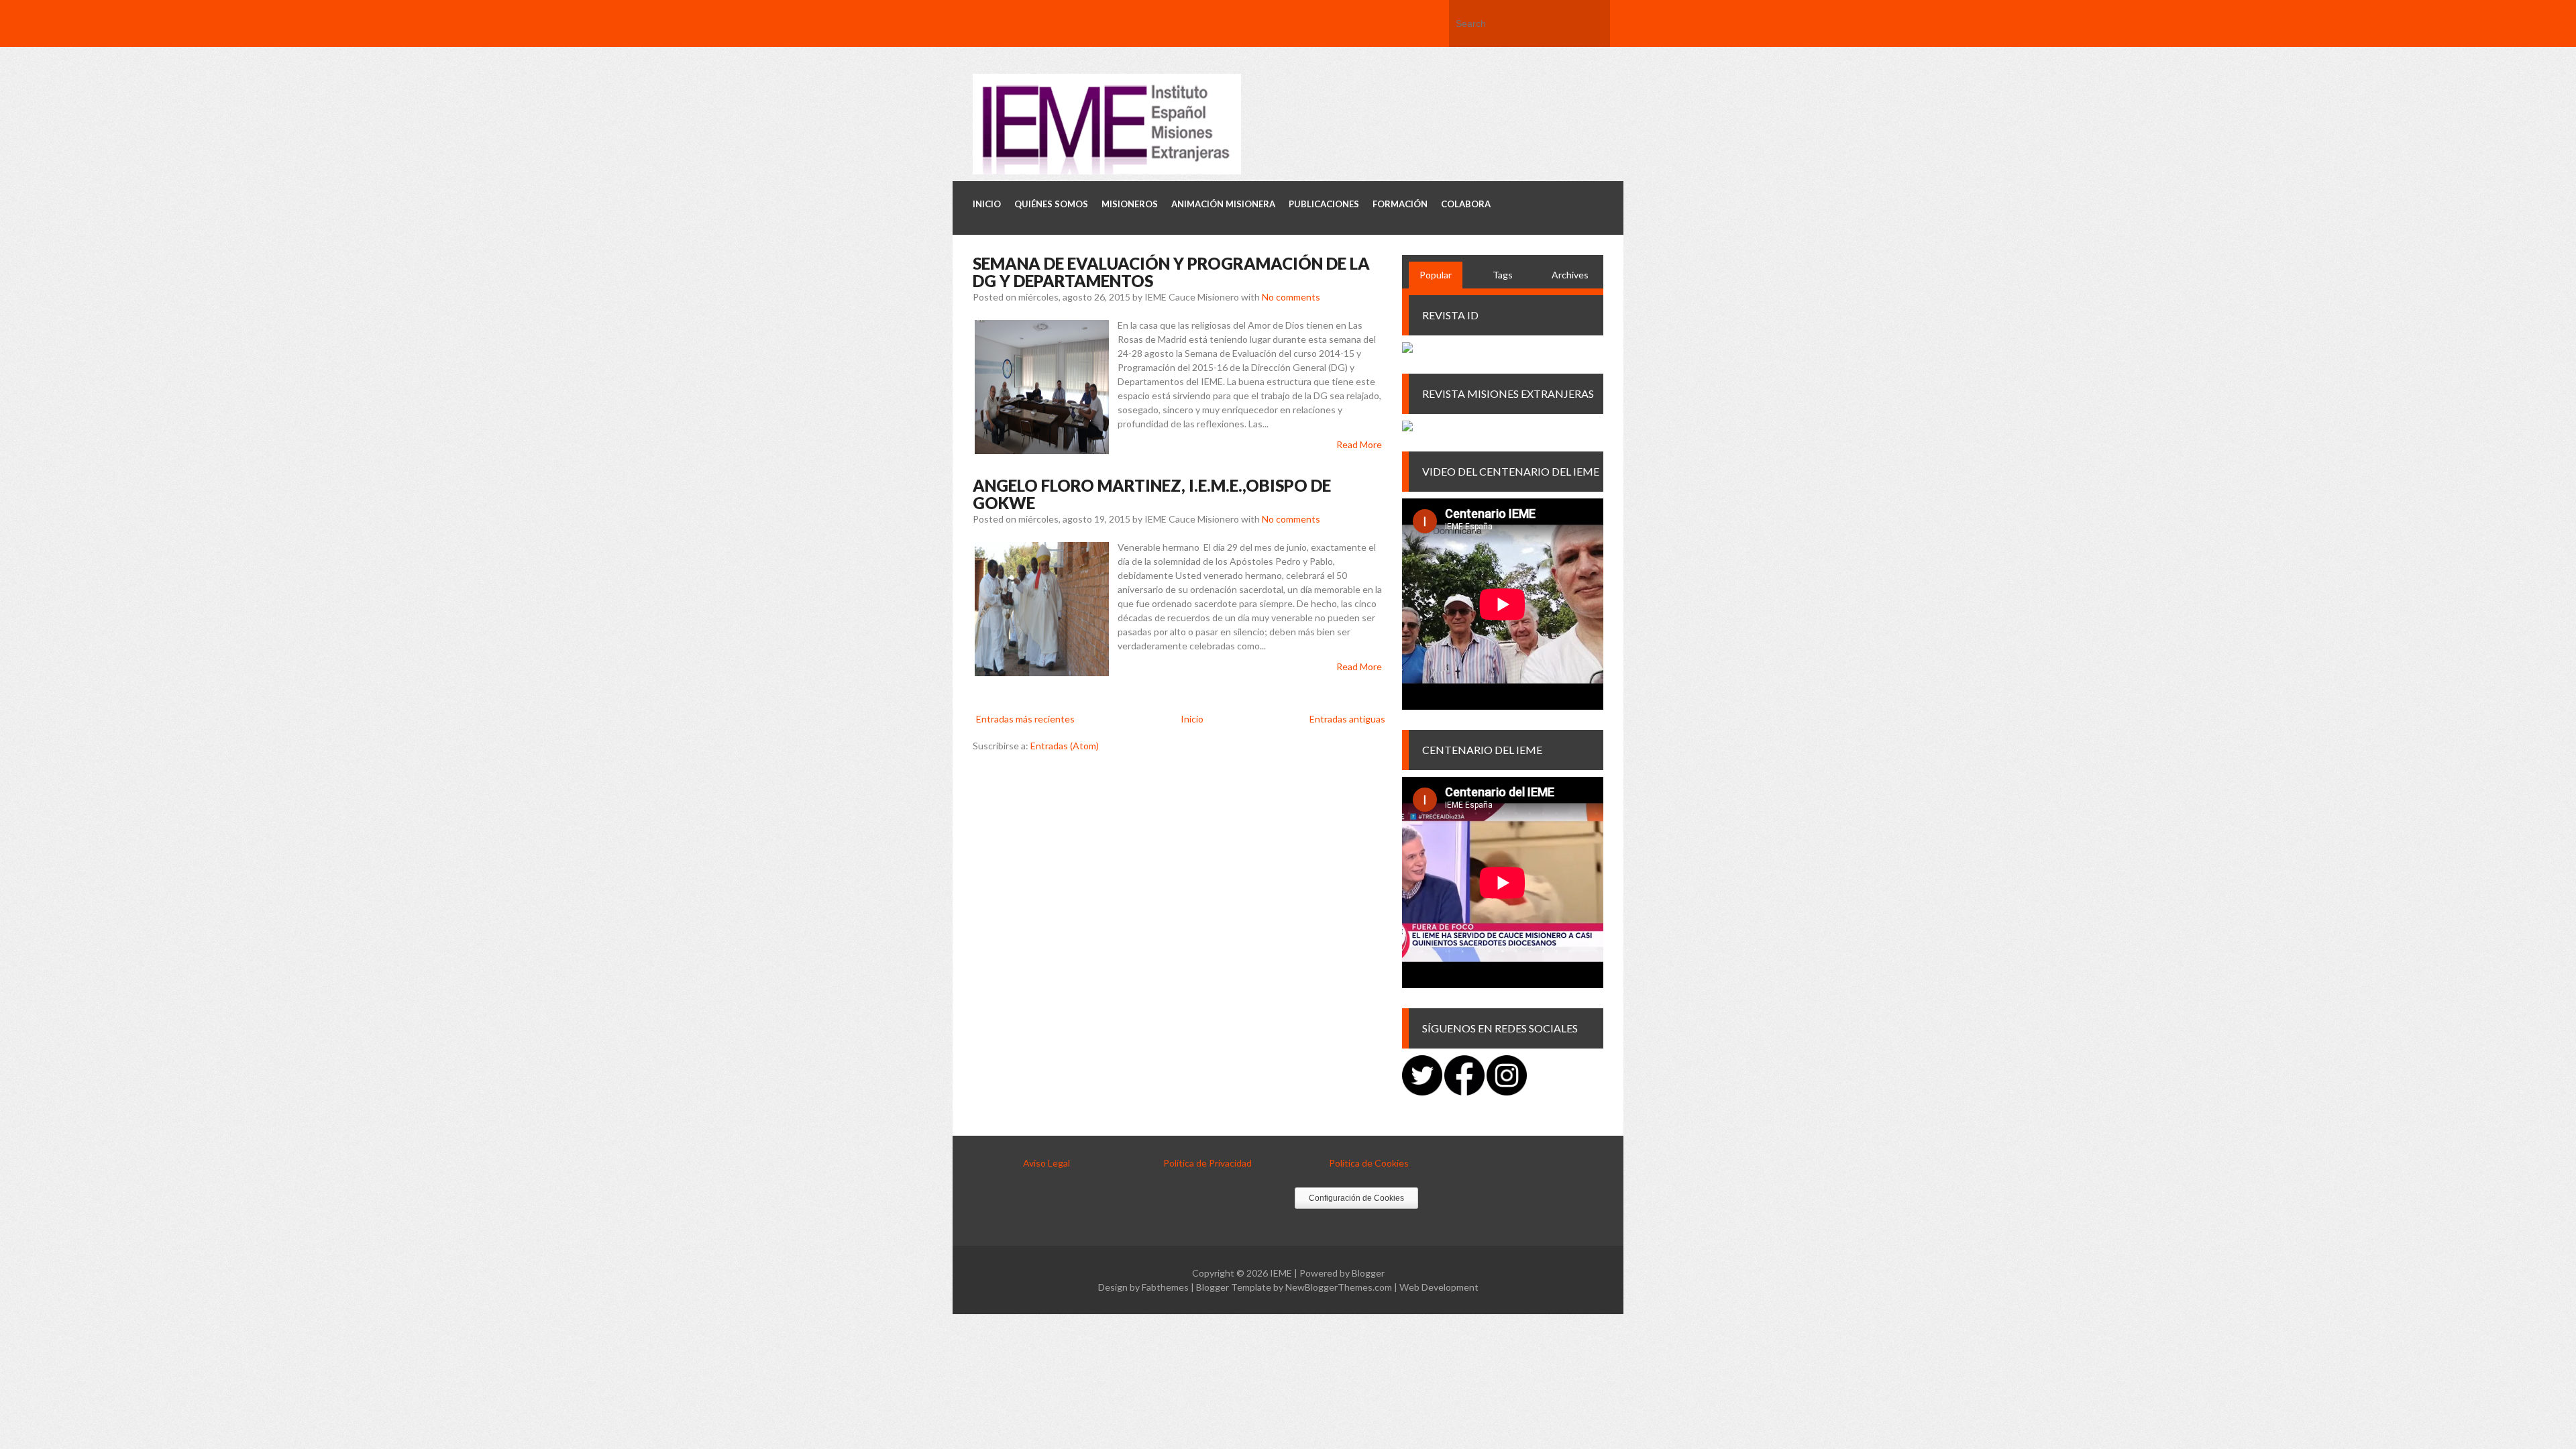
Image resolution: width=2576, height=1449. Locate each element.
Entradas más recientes (1025, 719)
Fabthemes (1165, 1287)
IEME (1281, 1273)
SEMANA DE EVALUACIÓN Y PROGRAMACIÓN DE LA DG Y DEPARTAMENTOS (1171, 272)
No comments (1291, 297)
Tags (1503, 275)
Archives (1570, 275)
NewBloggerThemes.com (1339, 1287)
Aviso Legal (1046, 1163)
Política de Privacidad (1207, 1163)
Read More (1359, 444)
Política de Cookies (1369, 1163)
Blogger (1368, 1273)
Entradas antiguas (1347, 719)
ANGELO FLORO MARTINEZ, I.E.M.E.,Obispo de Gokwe (1152, 494)
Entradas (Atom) (1065, 746)
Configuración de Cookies (1356, 1198)
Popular (1436, 275)
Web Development (1439, 1287)
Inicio (1192, 719)
